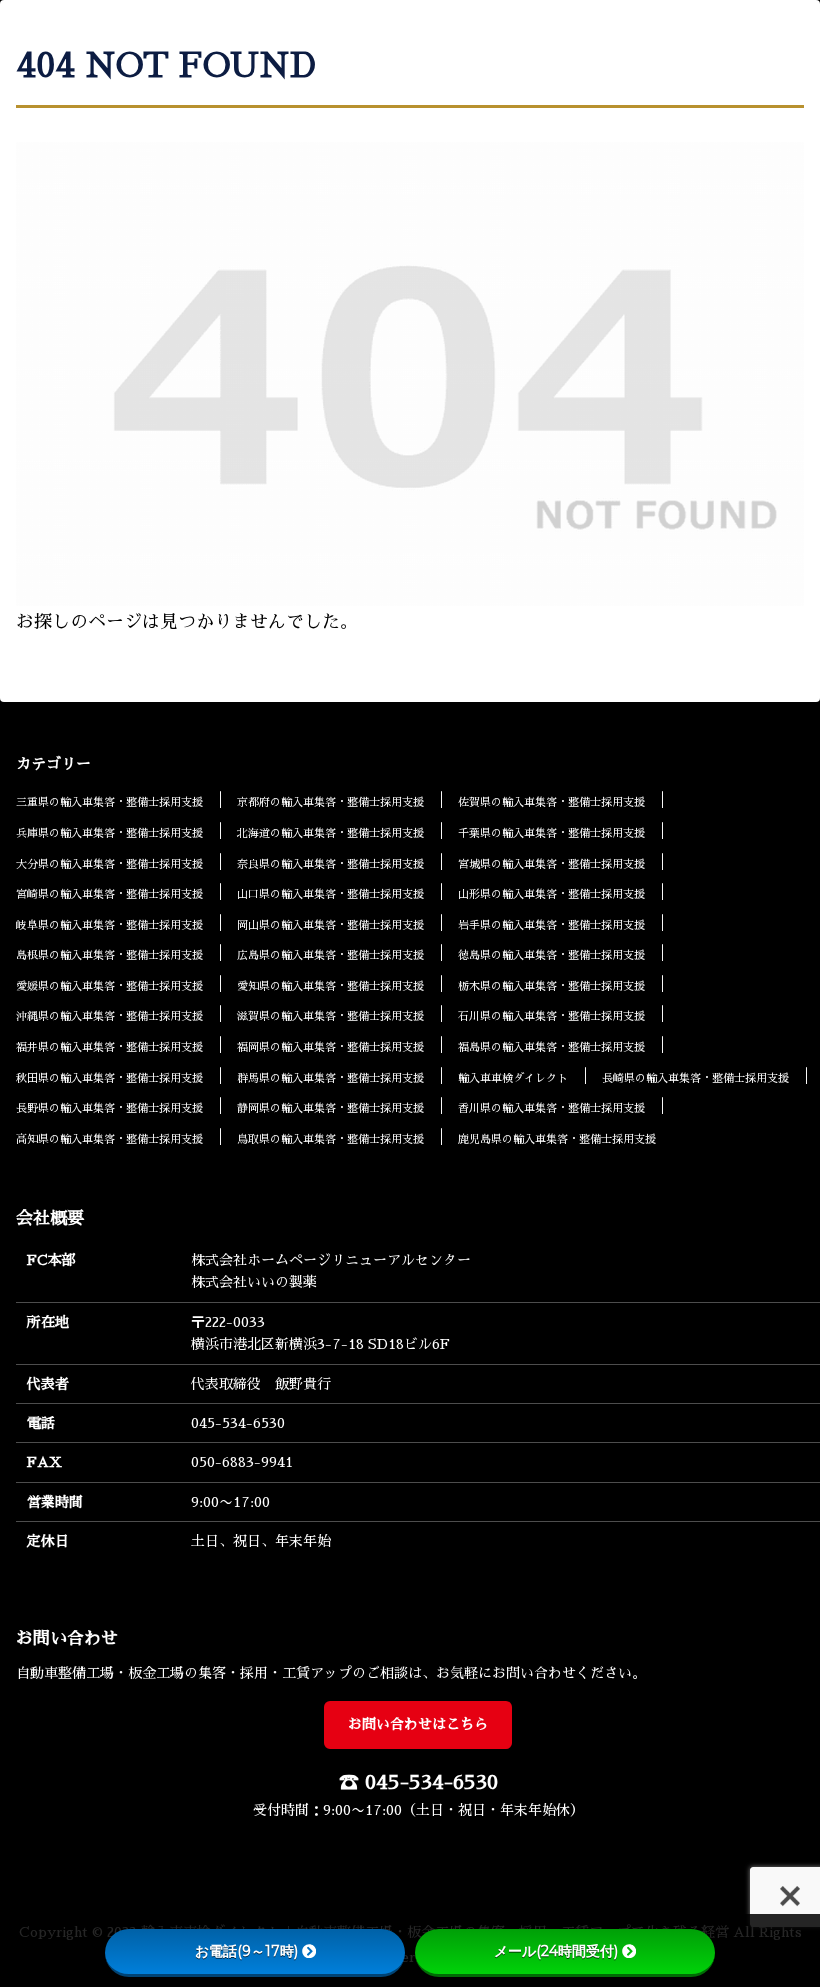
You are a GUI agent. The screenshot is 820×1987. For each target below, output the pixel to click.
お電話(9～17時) (246, 1951)
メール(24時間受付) (556, 1951)
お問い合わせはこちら (418, 1724)
